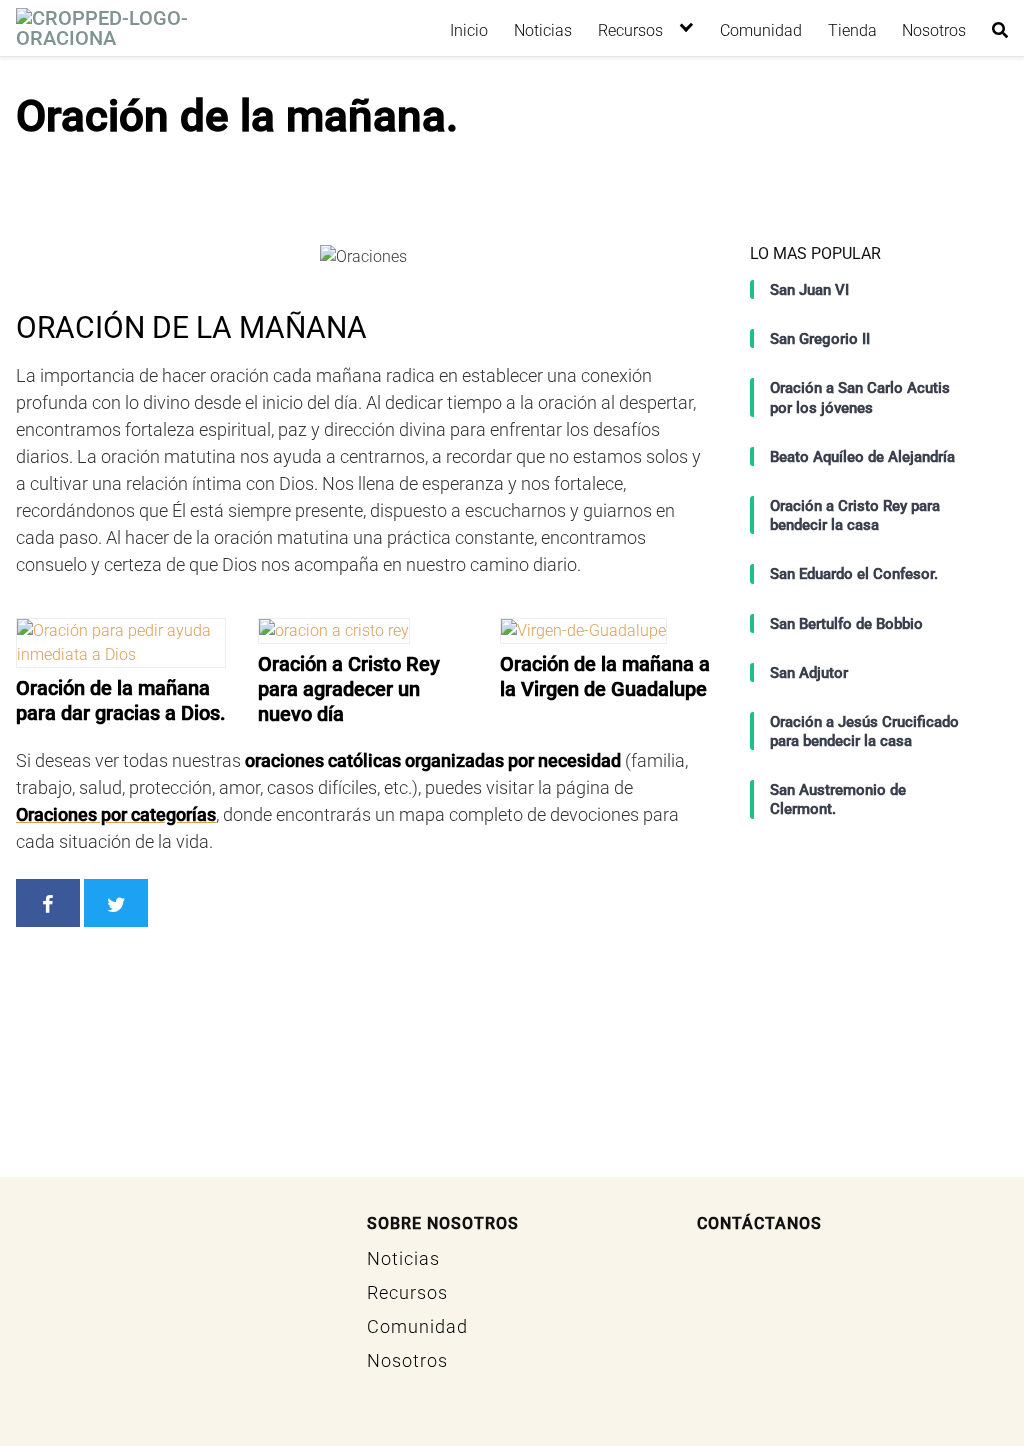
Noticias (543, 30)
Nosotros (934, 30)
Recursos (630, 30)
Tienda (852, 30)
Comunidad (761, 30)
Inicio (469, 30)
